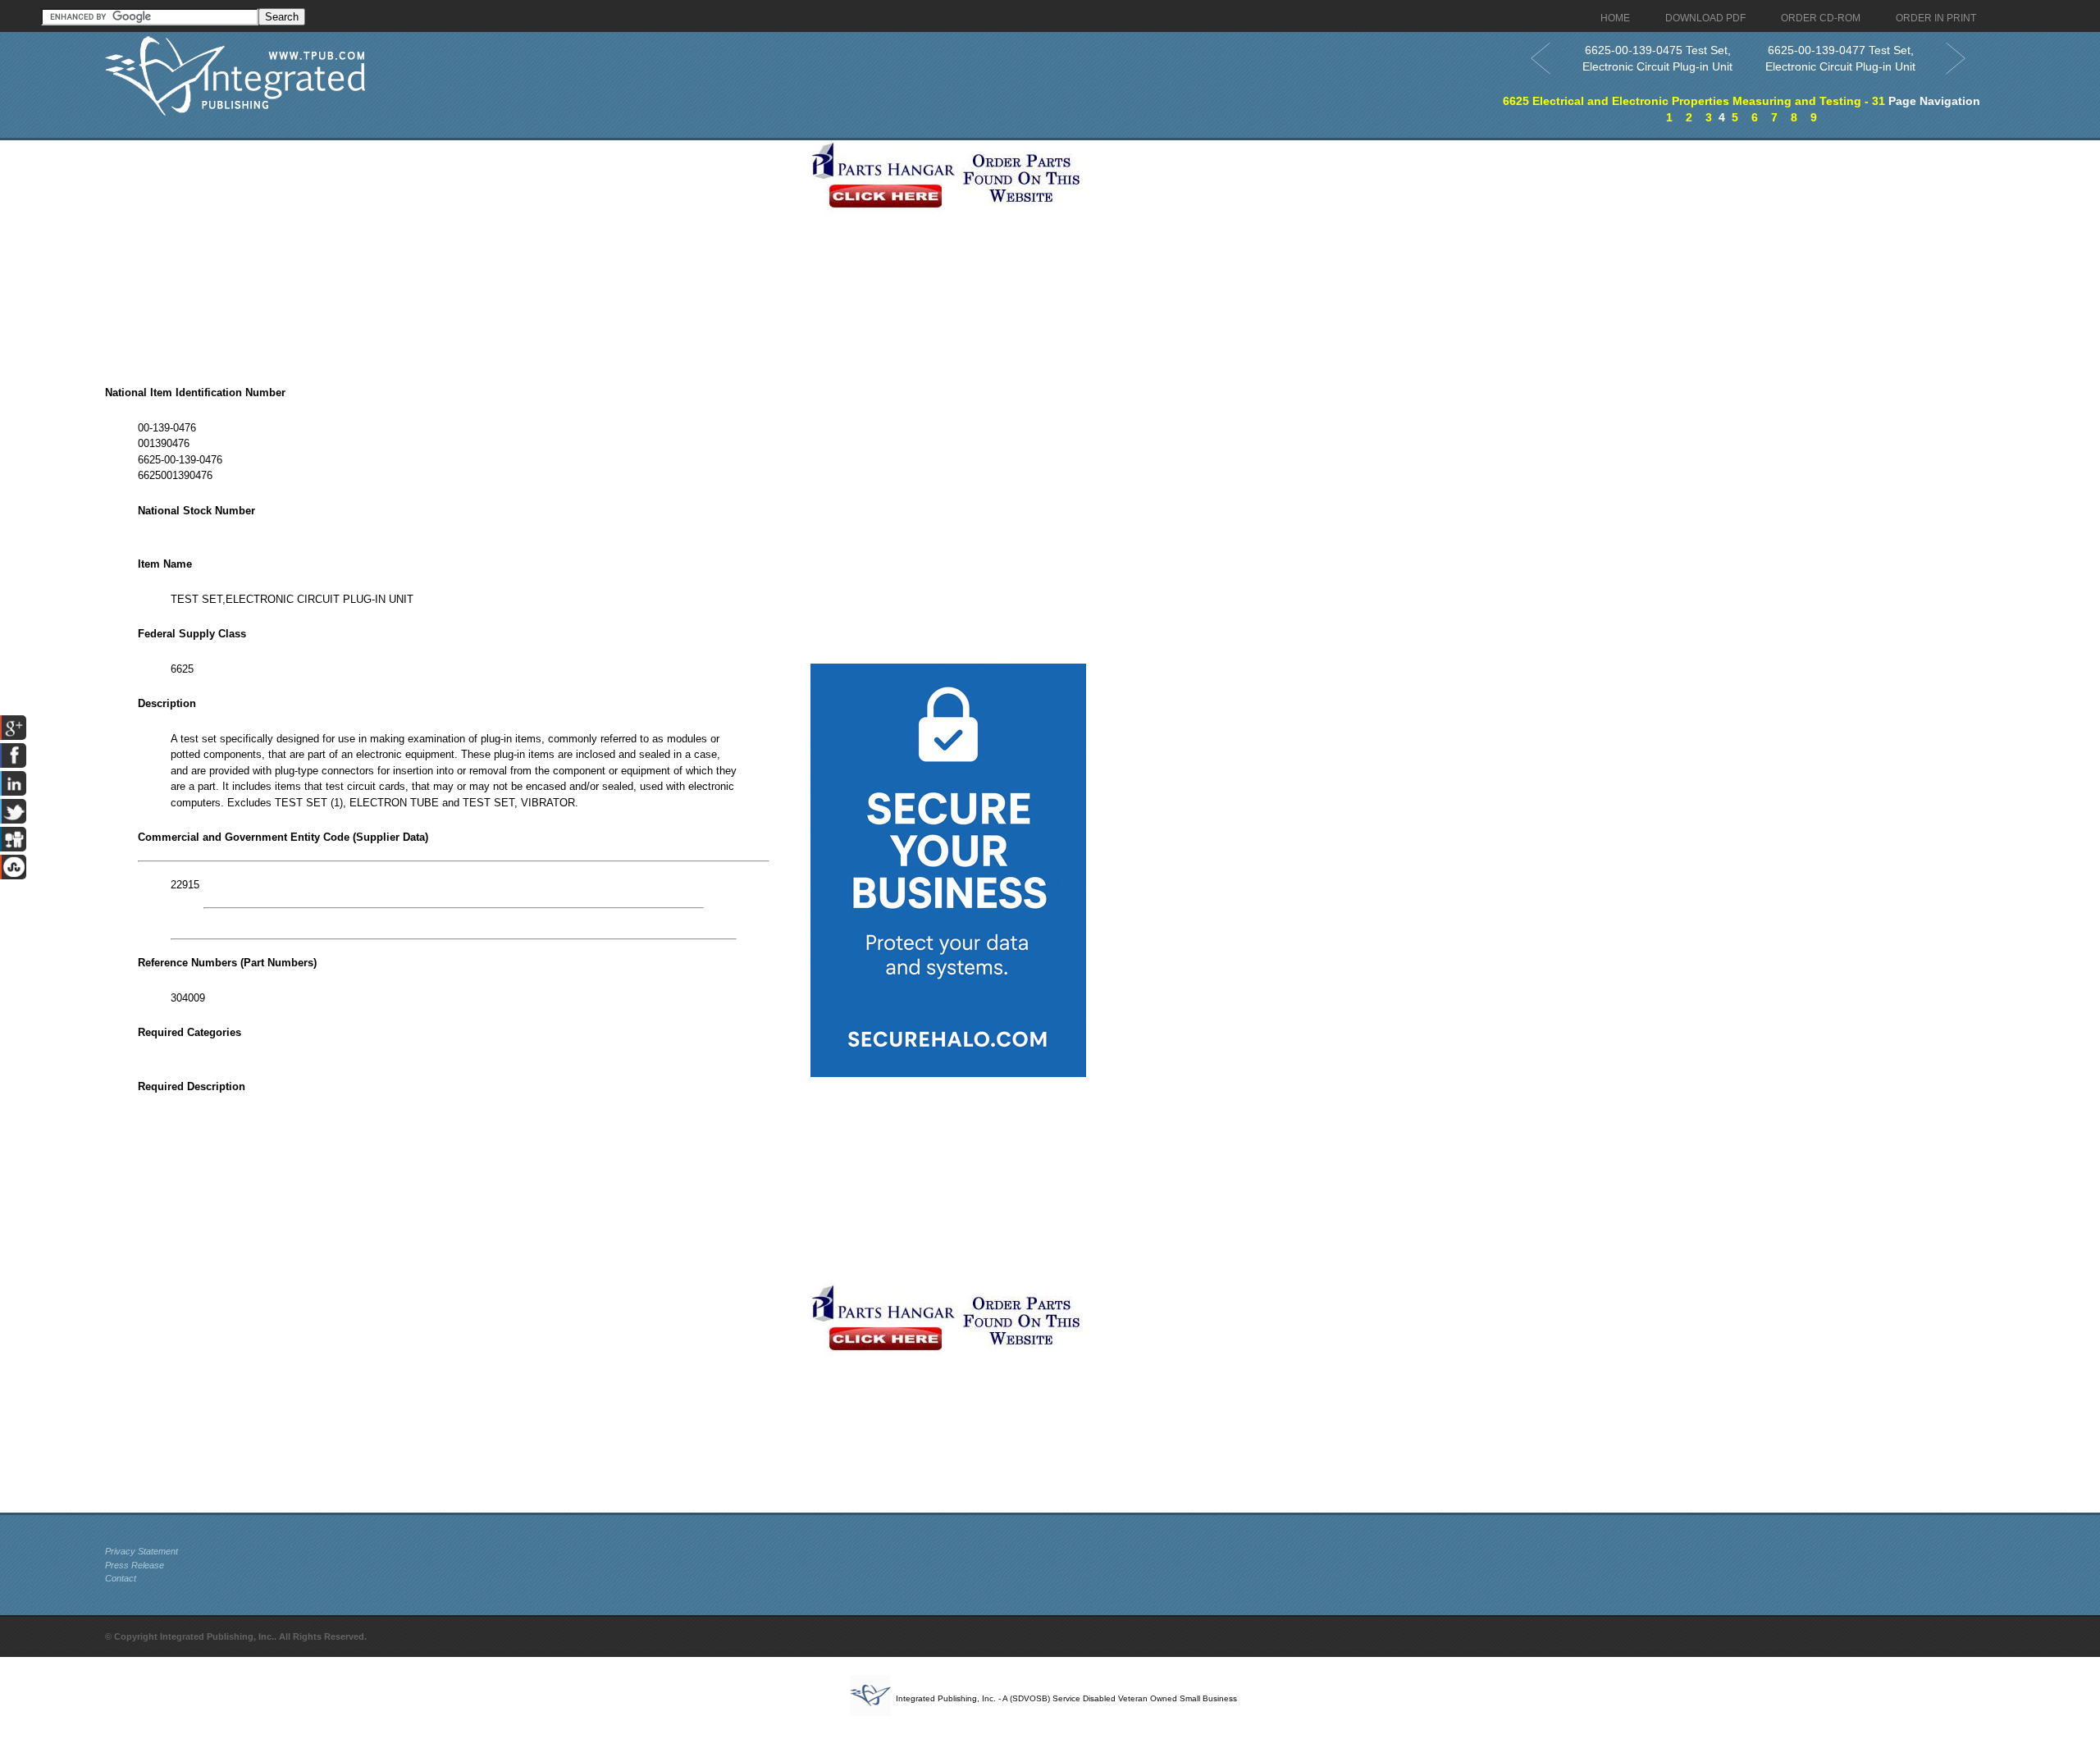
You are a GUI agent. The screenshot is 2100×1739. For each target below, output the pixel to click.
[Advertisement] (454, 255)
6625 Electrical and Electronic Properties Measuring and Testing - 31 (1694, 101)
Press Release (135, 1565)
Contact (121, 1578)
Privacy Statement (142, 1551)
